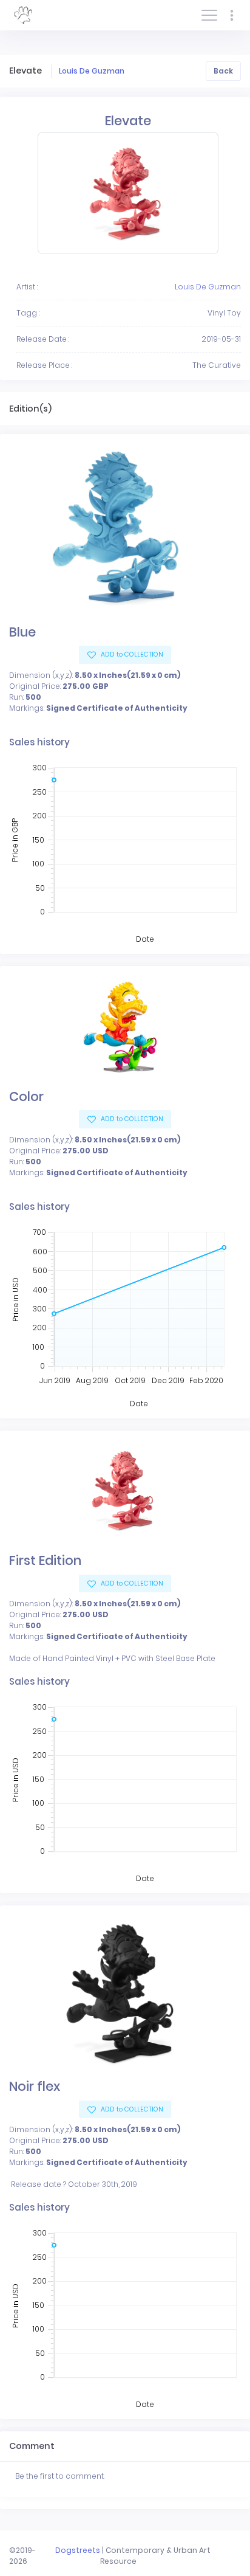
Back (223, 71)
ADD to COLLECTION (131, 654)
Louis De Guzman (92, 71)
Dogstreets (78, 2550)
